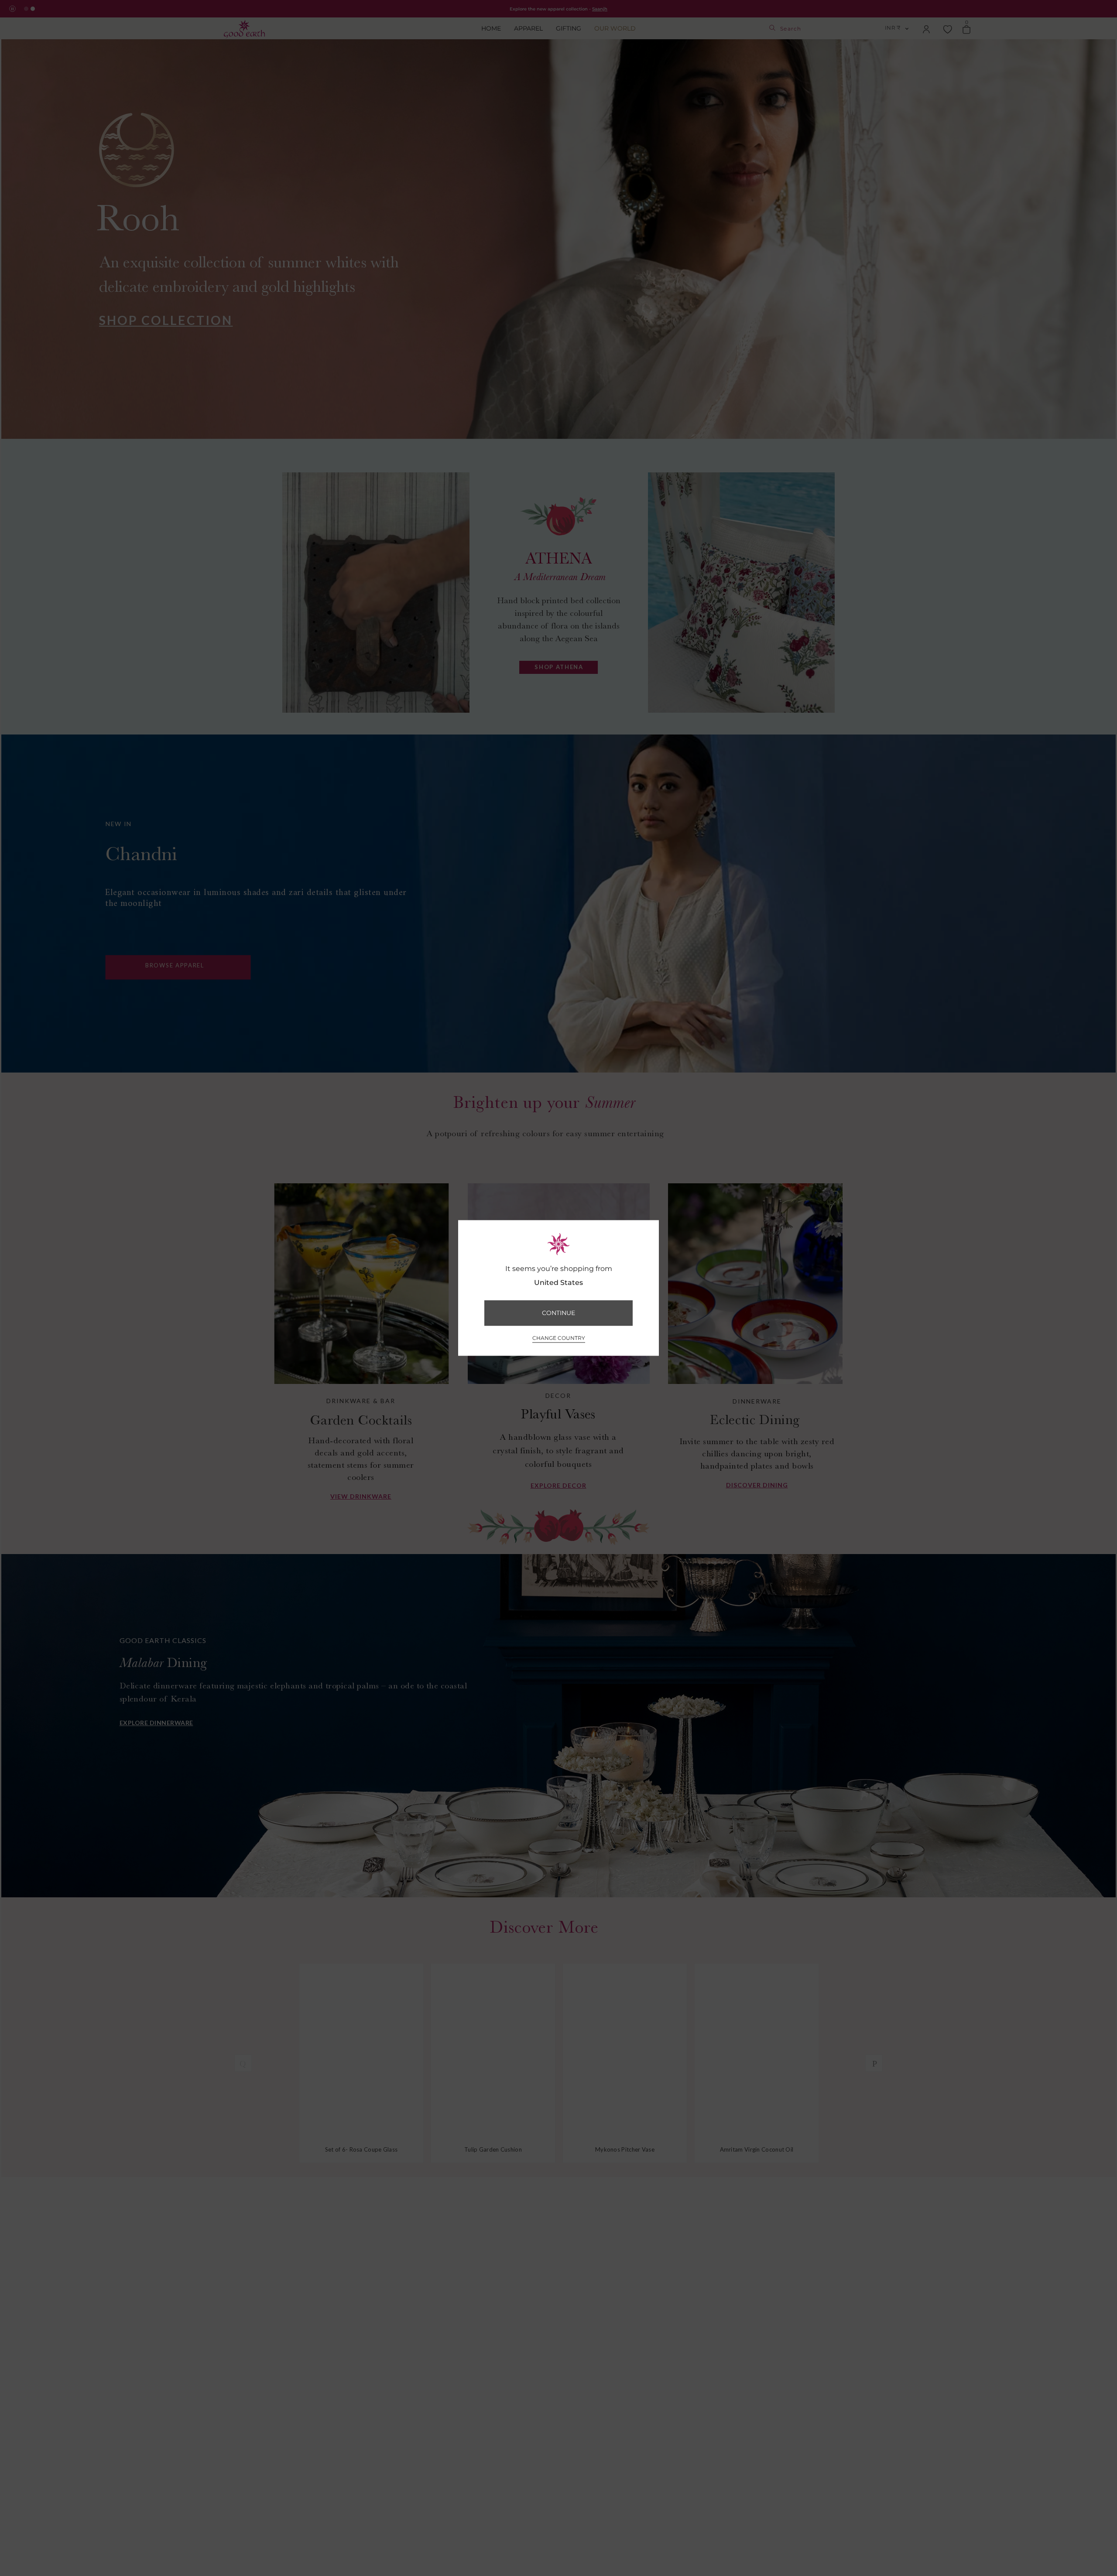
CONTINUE (558, 1313)
